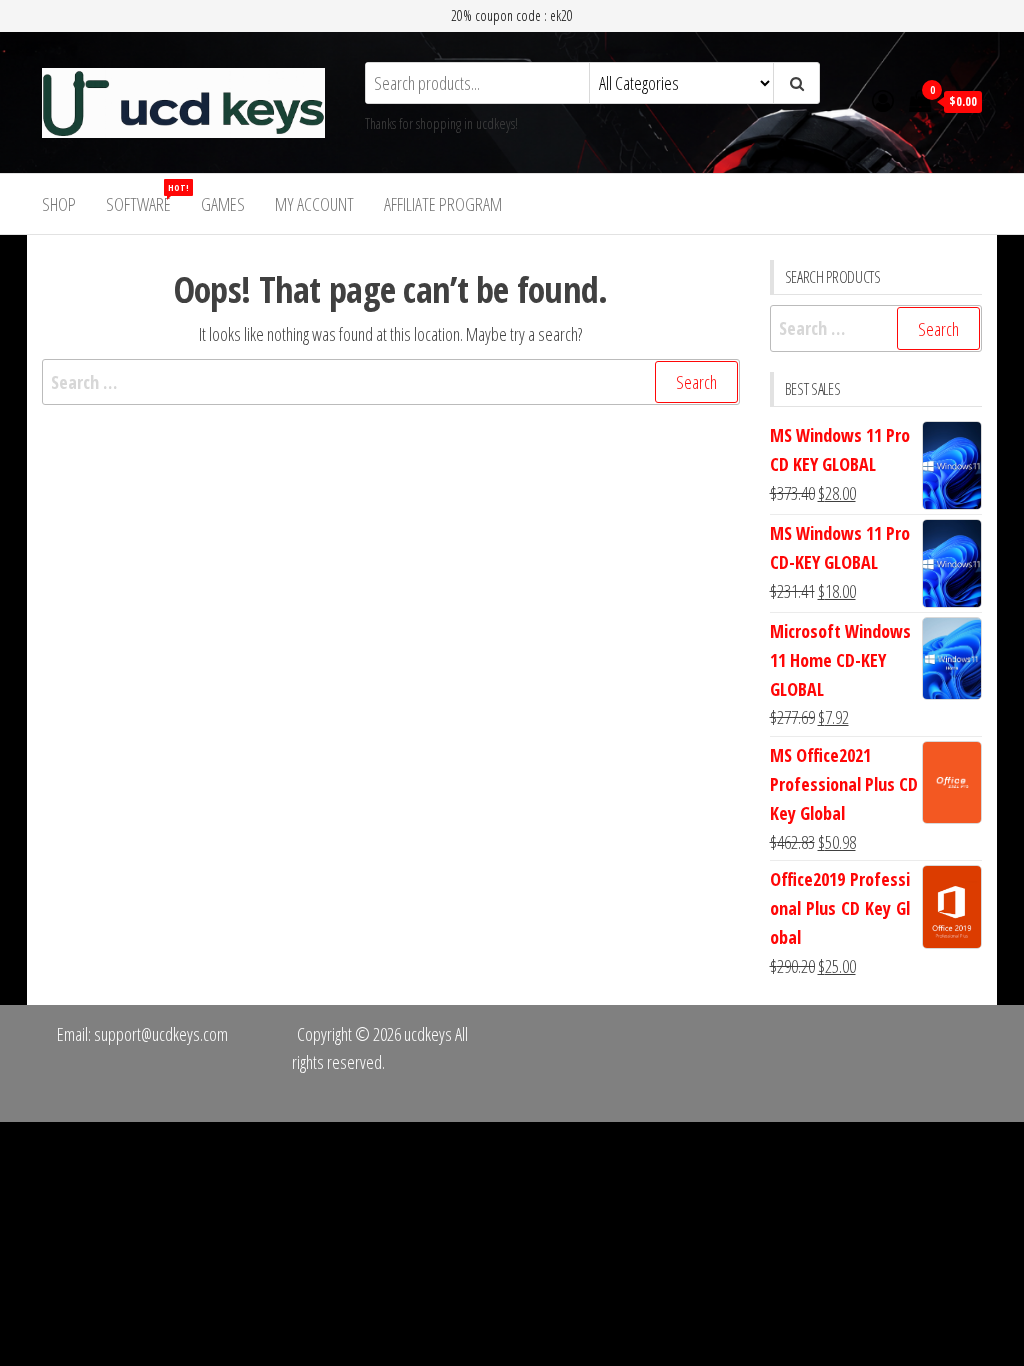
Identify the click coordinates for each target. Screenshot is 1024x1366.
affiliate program (443, 204)
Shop (59, 204)
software (146, 198)
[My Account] (883, 100)
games (223, 204)
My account (314, 204)
